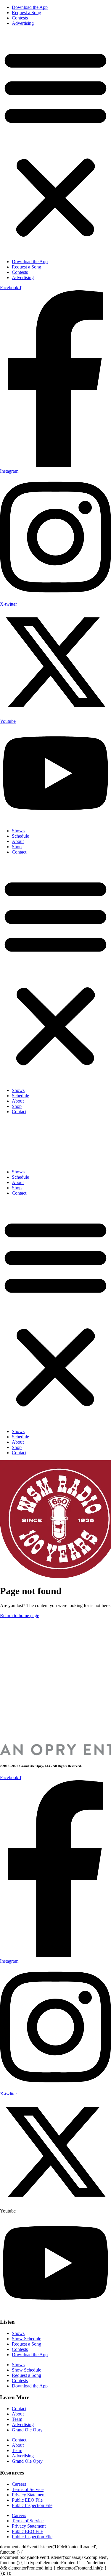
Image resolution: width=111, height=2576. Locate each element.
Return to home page (20, 1615)
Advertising (23, 23)
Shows (18, 831)
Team (17, 2419)
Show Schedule (26, 2339)
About (18, 841)
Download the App (30, 7)
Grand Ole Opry (27, 2430)
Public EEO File (27, 2500)
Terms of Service (28, 2489)
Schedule (20, 836)
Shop (17, 847)
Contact (19, 852)
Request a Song (26, 13)
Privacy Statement (29, 2495)
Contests (20, 18)
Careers (19, 2484)
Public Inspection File (32, 2505)
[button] (55, 143)
